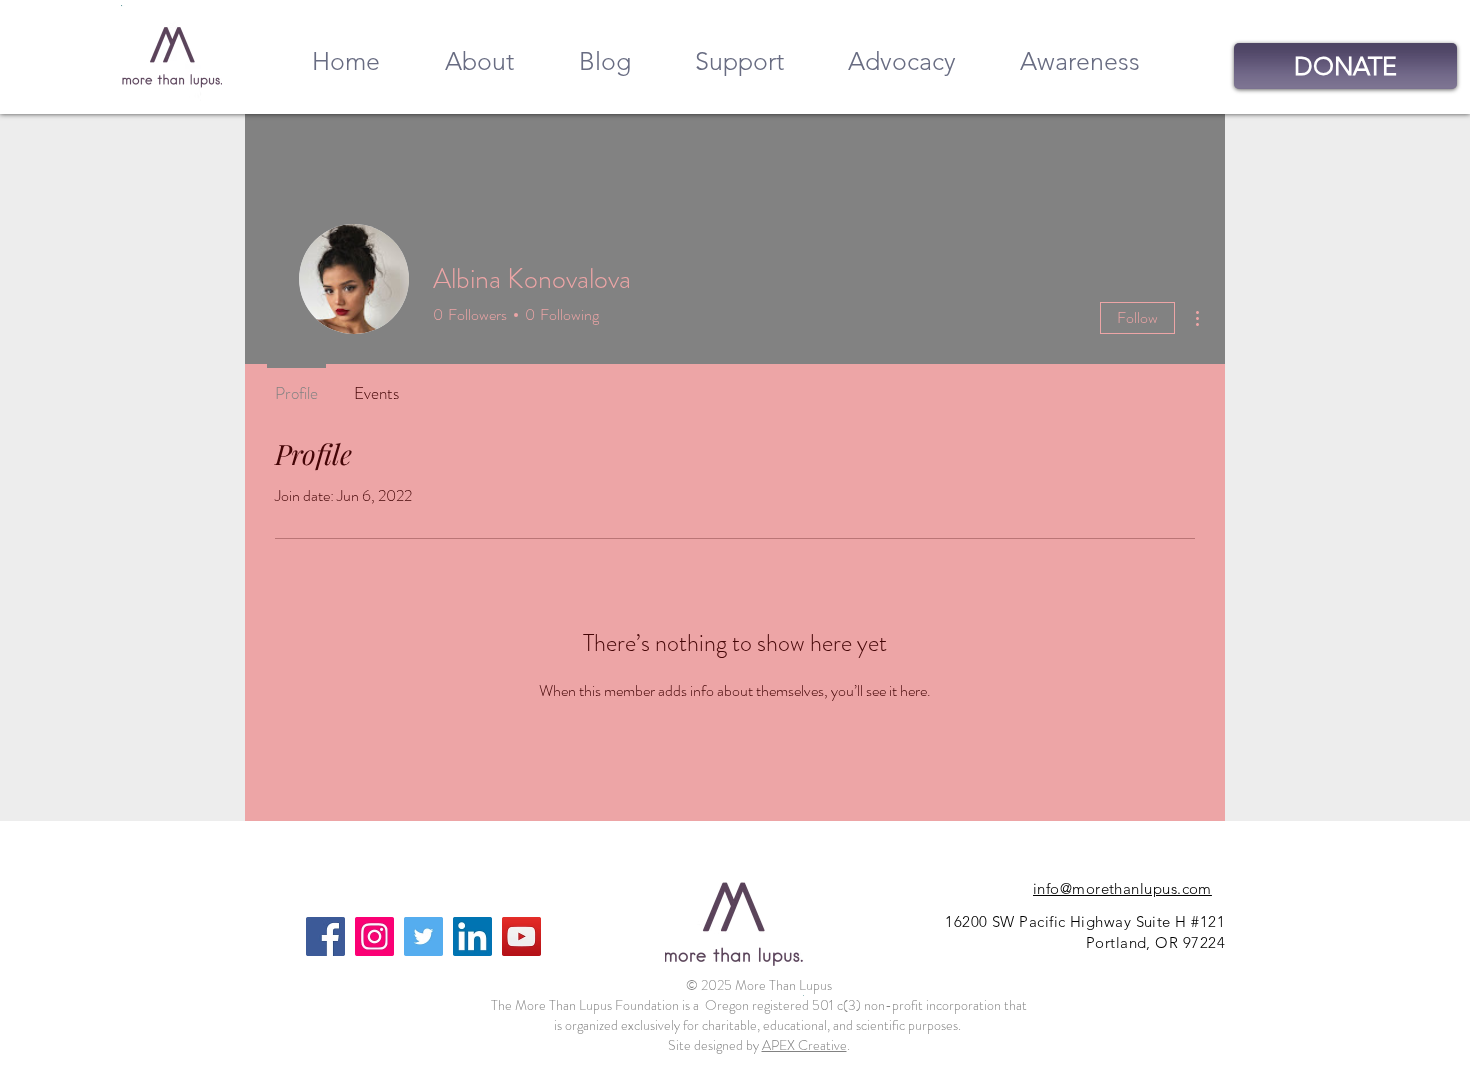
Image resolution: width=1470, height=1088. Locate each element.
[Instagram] (374, 936)
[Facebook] (325, 936)
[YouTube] (521, 936)
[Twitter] (423, 936)
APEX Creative (804, 1045)
